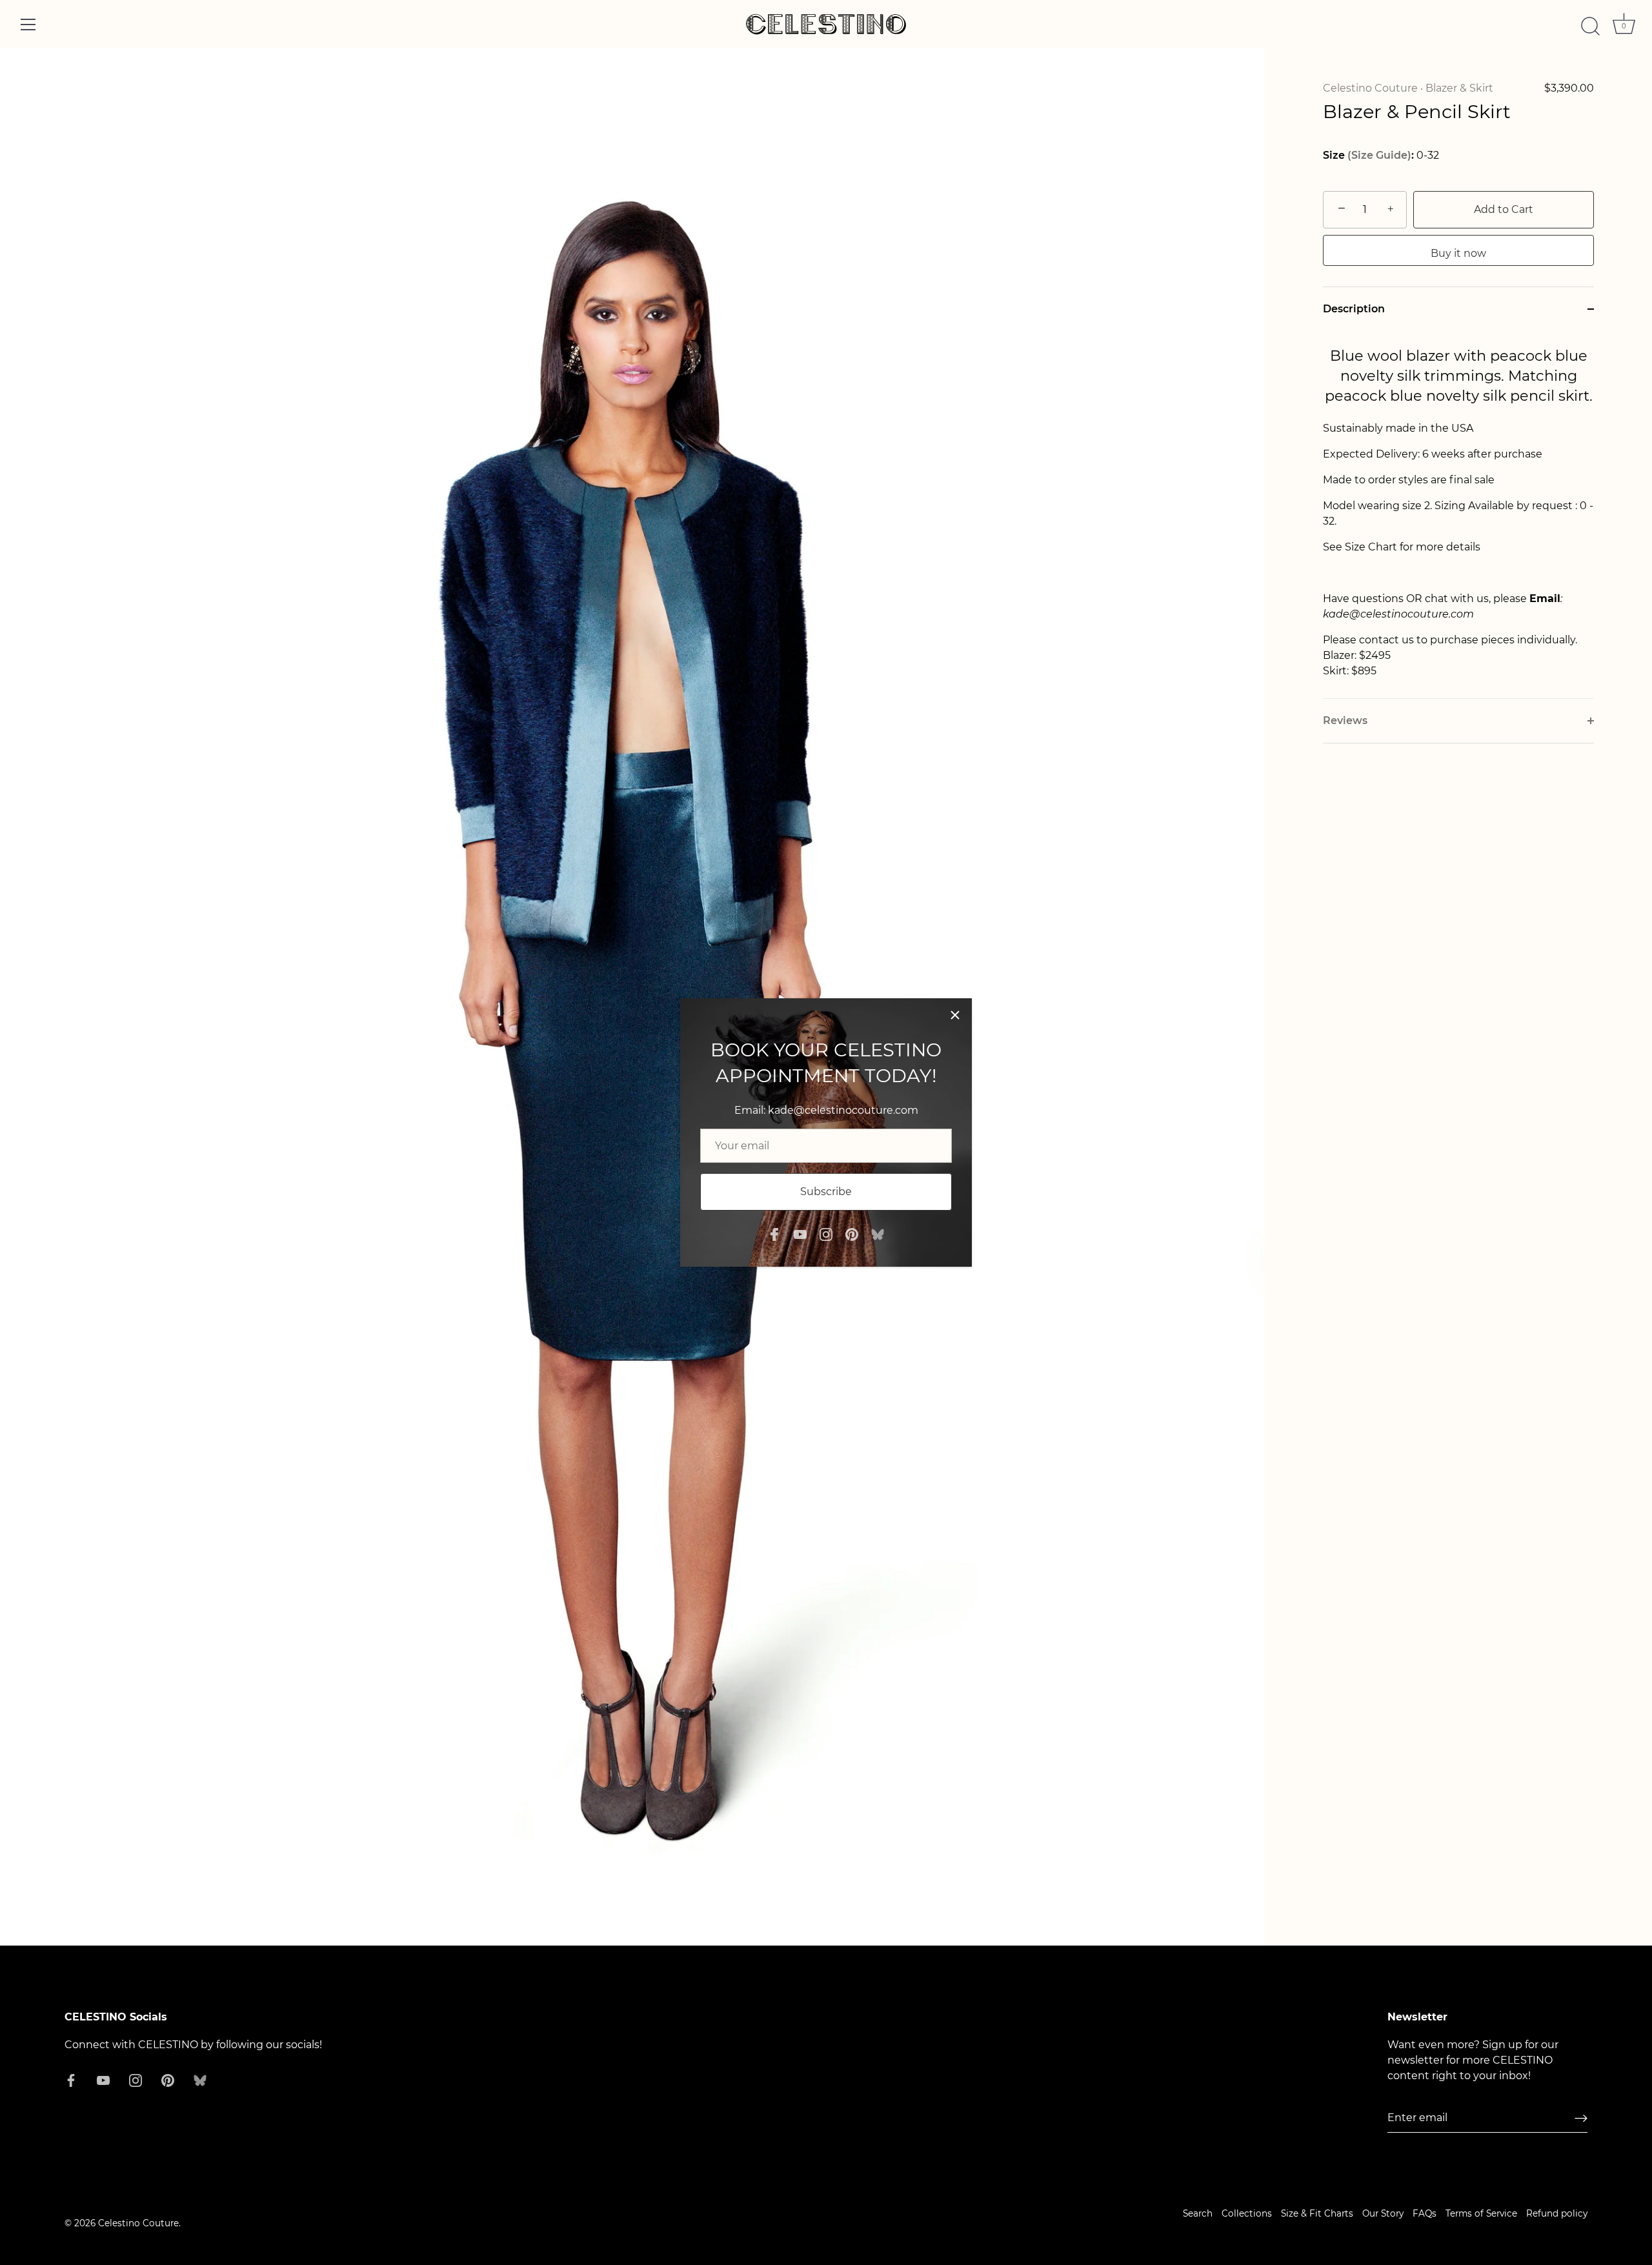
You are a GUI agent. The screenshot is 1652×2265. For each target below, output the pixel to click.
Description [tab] (1354, 309)
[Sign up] (1581, 2118)
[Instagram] (826, 1233)
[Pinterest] (852, 1233)
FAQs (1425, 2213)
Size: (1368, 155)
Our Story (1383, 2213)
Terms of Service (1481, 2213)
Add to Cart (1504, 209)
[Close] (955, 1015)
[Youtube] (800, 1233)
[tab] (1458, 515)
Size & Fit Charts (1317, 2213)
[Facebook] (774, 1233)
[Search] (1590, 26)
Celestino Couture (1370, 88)
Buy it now (1458, 253)
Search (1198, 2213)
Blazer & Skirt (1459, 88)
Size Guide (1379, 155)
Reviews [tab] (1345, 720)
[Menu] (28, 25)
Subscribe (826, 1192)
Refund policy (1557, 2213)
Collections (1247, 2213)
